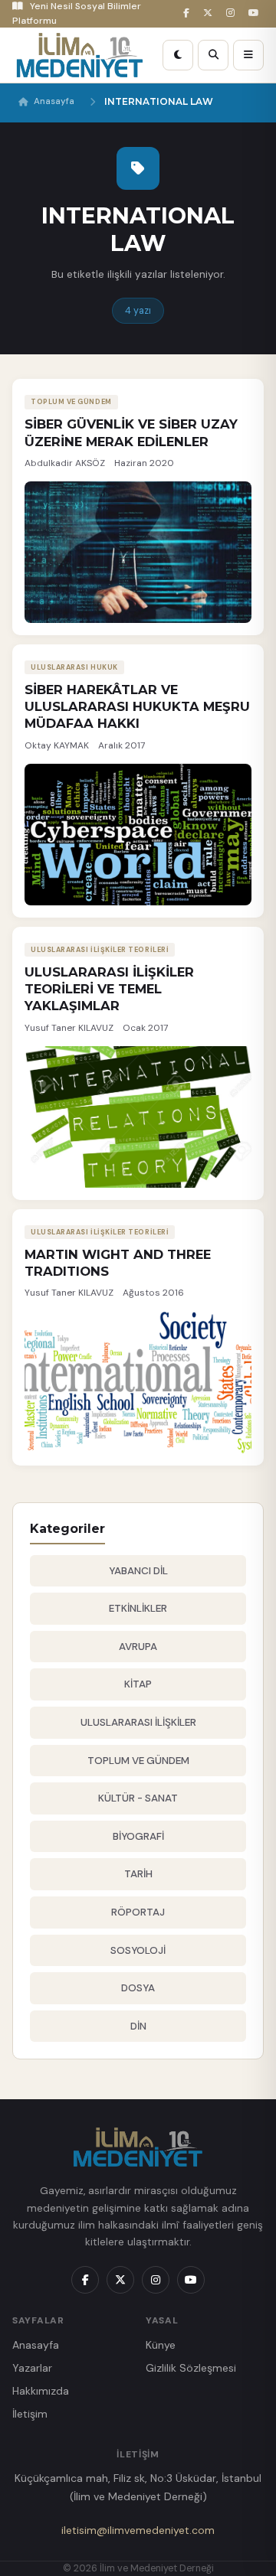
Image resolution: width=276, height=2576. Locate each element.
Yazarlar (32, 2368)
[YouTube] (256, 13)
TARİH (138, 1874)
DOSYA (138, 1988)
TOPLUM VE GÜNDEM (138, 1761)
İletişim (30, 2414)
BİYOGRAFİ (138, 1836)
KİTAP (138, 1684)
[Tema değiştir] (178, 55)
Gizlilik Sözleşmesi (191, 2368)
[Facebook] (189, 13)
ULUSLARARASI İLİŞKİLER (138, 1722)
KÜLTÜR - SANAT (138, 1798)
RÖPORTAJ (138, 1912)
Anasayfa (54, 101)
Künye (161, 2345)
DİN (138, 2026)
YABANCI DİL (138, 1571)
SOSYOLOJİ (138, 1950)
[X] (210, 13)
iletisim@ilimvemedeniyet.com (138, 2530)
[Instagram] (233, 13)
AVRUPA (138, 1647)
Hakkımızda (41, 2391)
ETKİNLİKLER (138, 1608)
